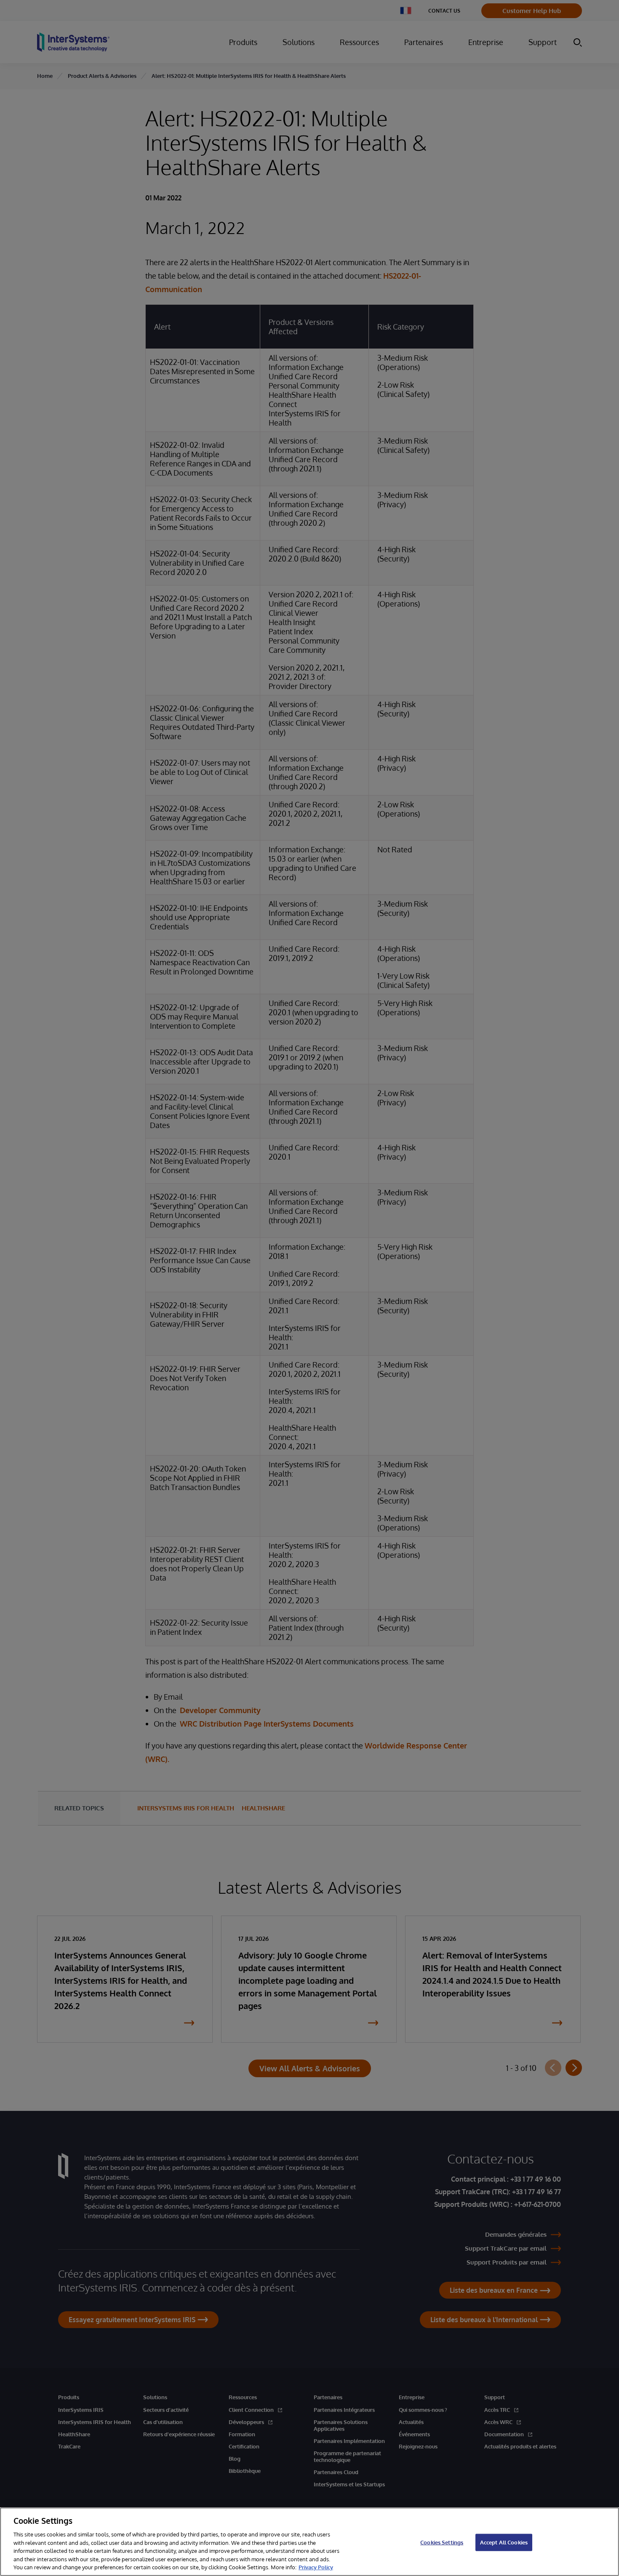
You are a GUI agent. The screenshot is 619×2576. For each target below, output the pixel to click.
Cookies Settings (442, 2542)
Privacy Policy (316, 2567)
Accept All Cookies (504, 2542)
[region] (309, 2542)
